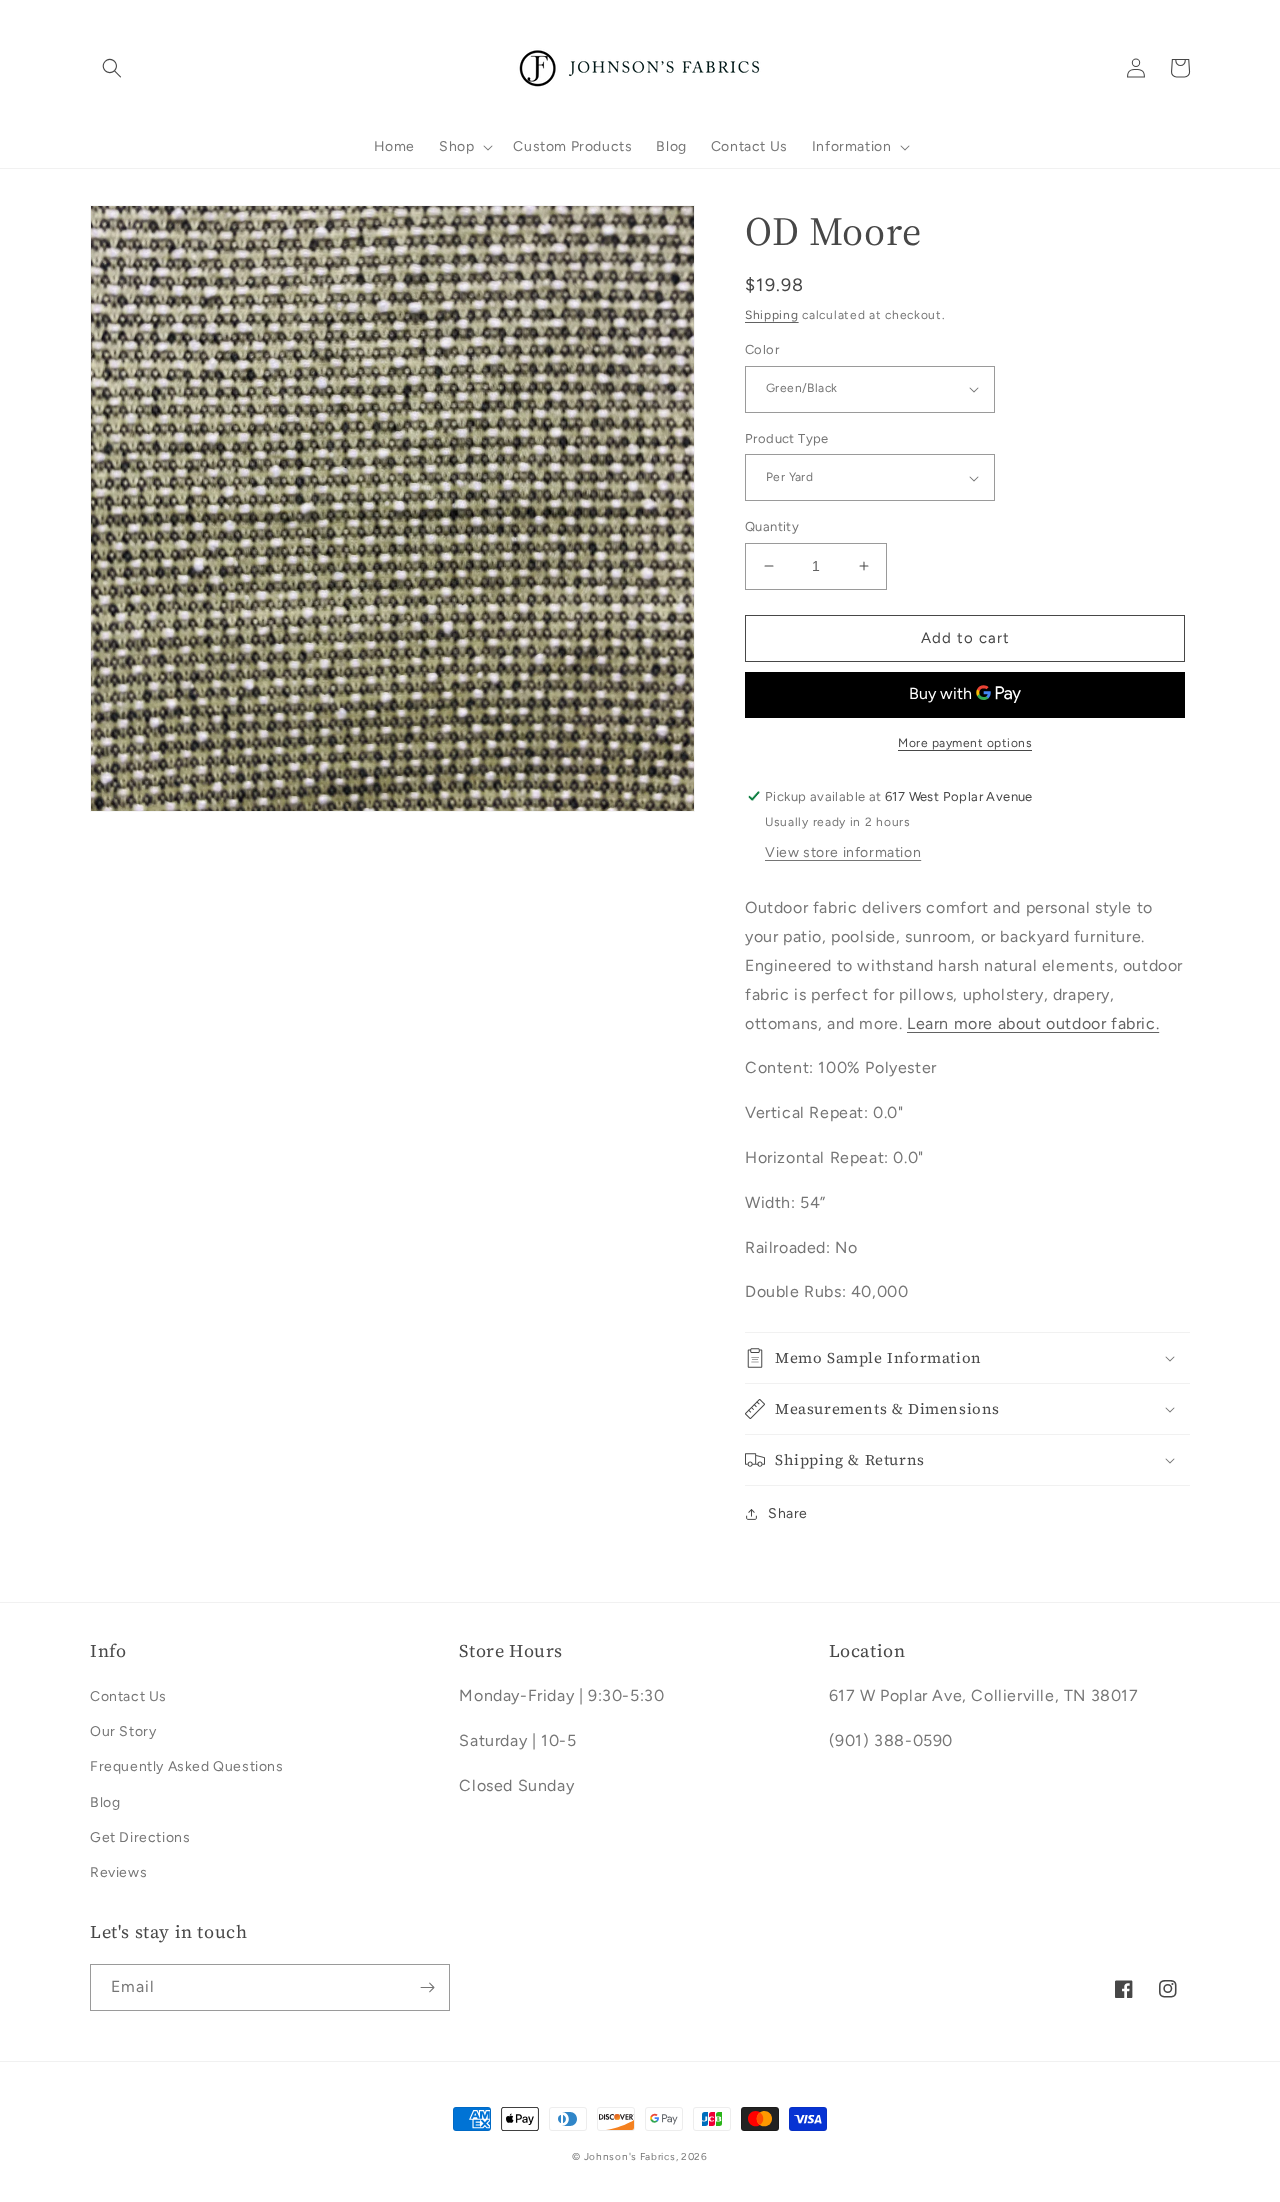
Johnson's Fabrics (630, 2156)
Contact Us (128, 1696)
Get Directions (140, 1837)
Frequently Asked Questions (187, 1766)
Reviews (118, 1872)
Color (762, 349)
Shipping (772, 315)
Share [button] (788, 1513)
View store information (843, 852)
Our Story (123, 1731)
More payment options (965, 743)
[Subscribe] (427, 1987)
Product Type (787, 438)
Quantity (772, 526)
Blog (105, 1802)
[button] (112, 68)
